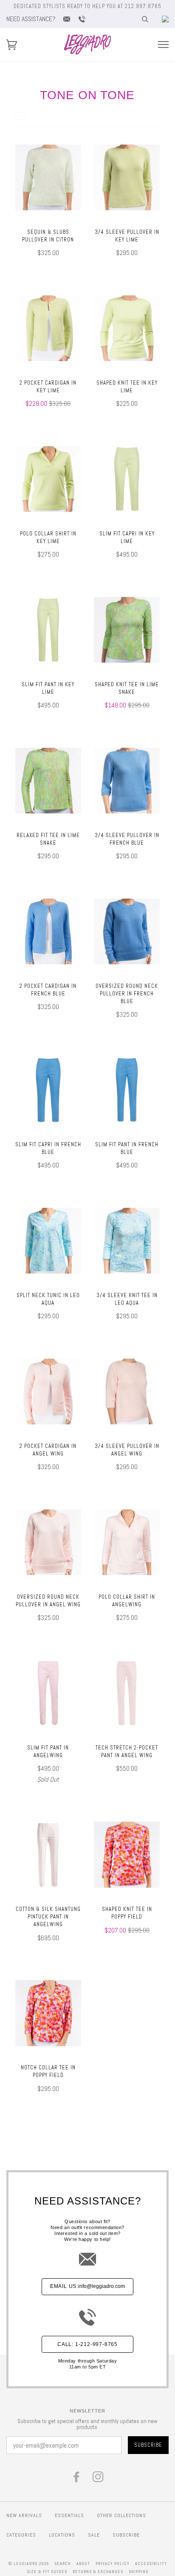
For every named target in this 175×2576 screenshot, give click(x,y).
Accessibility (151, 2564)
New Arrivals (24, 2515)
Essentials (69, 2515)
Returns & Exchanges (98, 2572)
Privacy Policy (113, 2564)
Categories (21, 2535)
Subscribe (126, 2535)
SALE (94, 2535)
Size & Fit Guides (47, 2572)
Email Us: (87, 2286)
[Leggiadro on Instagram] (98, 2479)
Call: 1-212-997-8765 (87, 2344)
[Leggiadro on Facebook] (77, 2479)
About (83, 2564)
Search (63, 2564)
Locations (62, 2535)
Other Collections (121, 2515)
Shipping (139, 2572)
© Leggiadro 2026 (29, 2564)
